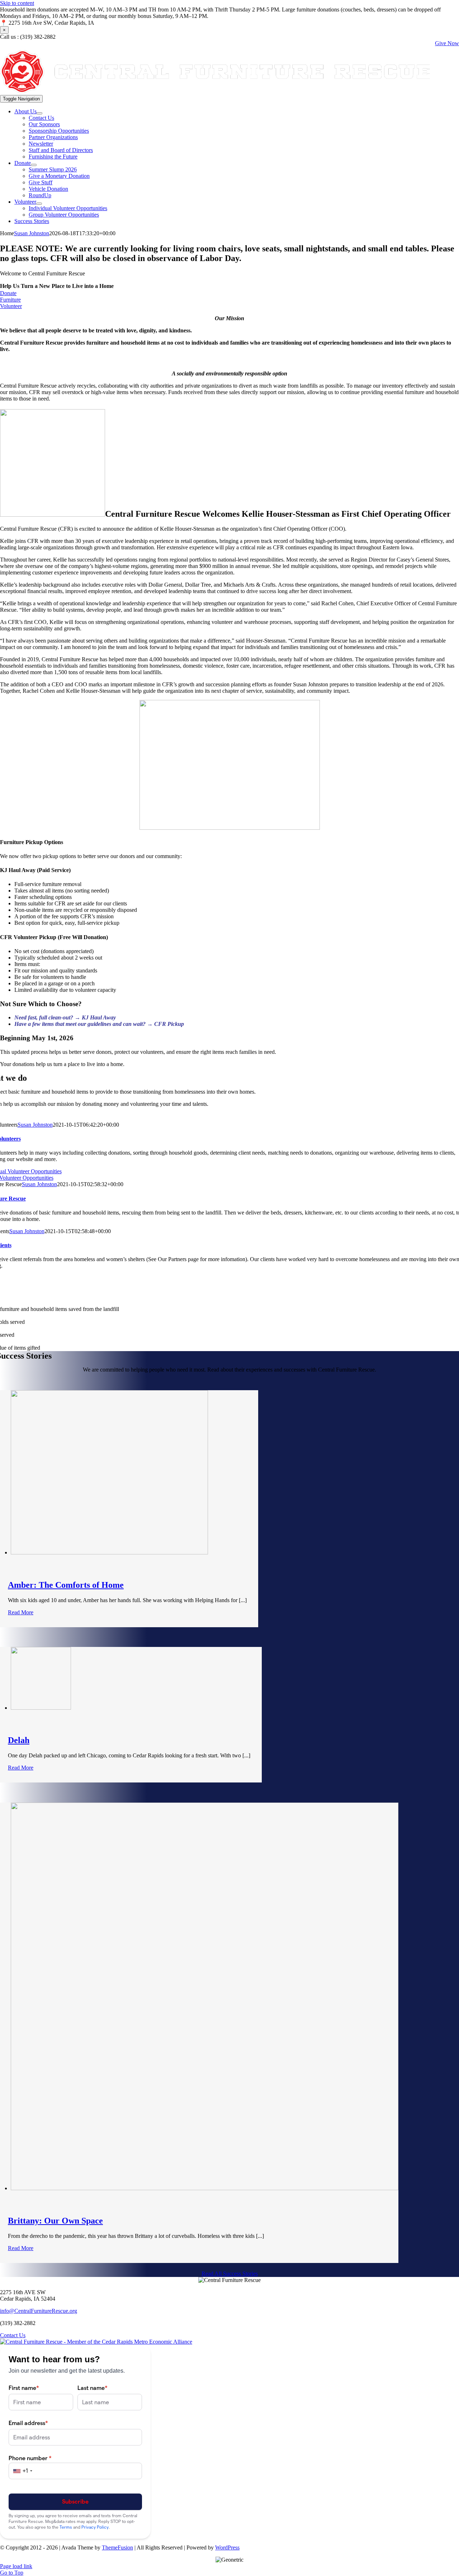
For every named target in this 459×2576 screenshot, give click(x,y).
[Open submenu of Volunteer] (39, 204)
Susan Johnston (32, 233)
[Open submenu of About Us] (39, 113)
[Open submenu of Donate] (34, 165)
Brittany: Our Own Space (55, 2221)
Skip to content (17, 3)
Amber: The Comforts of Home (66, 1585)
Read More (21, 1612)
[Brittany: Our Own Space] (205, 2188)
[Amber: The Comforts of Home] (109, 1552)
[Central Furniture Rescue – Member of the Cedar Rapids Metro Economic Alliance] (96, 2342)
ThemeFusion (117, 2547)
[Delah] (41, 1708)
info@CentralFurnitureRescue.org (39, 2311)
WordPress (227, 2547)
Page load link (16, 2566)
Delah (19, 1740)
